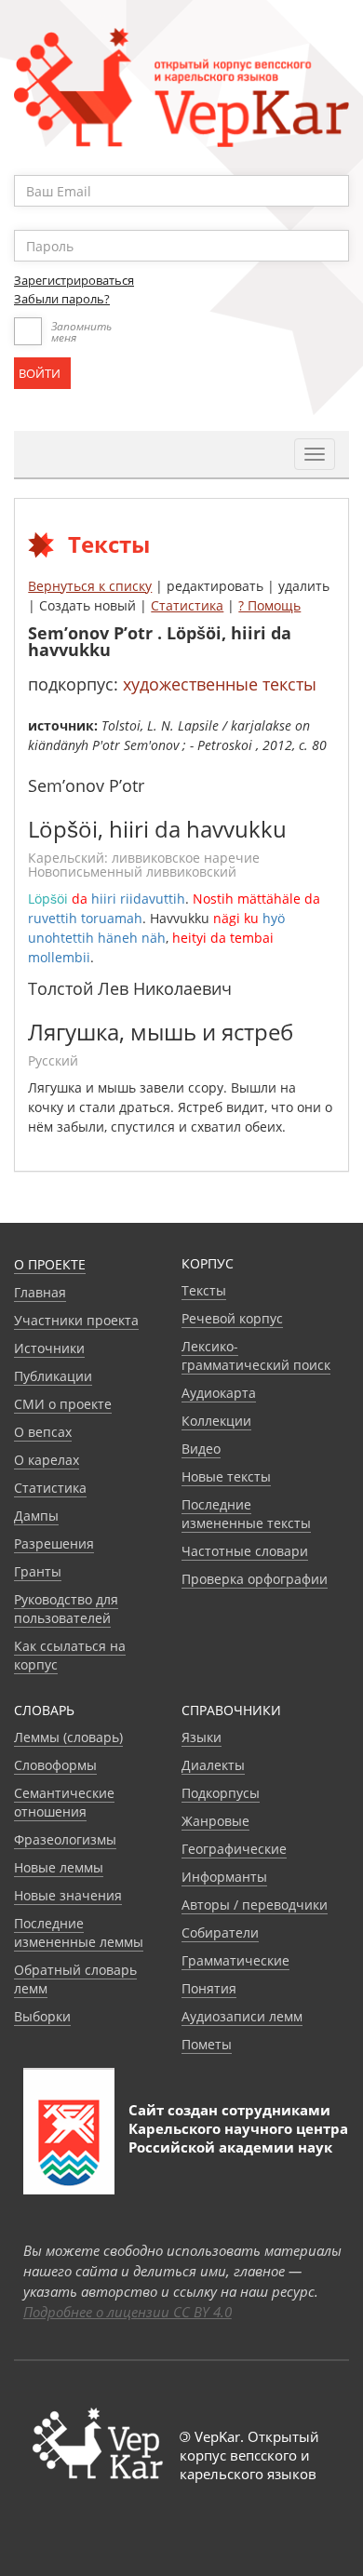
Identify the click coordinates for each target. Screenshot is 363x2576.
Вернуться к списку (90, 586)
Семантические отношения (64, 1802)
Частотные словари (245, 1551)
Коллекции (216, 1421)
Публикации (53, 1376)
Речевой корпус (232, 1318)
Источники (49, 1348)
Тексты (204, 1290)
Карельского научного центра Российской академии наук (238, 2138)
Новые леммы (59, 1867)
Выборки (42, 2016)
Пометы (207, 2044)
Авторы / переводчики (255, 1905)
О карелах (47, 1460)
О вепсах (43, 1432)
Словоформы (55, 1765)
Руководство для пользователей (66, 1609)
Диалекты (213, 1765)
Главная (40, 1292)
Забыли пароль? (62, 299)
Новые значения (68, 1895)
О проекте (50, 1264)
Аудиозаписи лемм (242, 2016)
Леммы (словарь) (68, 1737)
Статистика (187, 605)
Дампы (36, 1516)
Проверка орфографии (255, 1579)
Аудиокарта (219, 1393)
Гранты (38, 1571)
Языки (202, 1737)
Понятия (209, 1988)
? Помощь (269, 605)
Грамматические (235, 1960)
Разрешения (54, 1543)
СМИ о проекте (63, 1404)
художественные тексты (220, 684)
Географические (234, 1849)
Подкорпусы (221, 1793)
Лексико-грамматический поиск (256, 1355)
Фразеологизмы (65, 1839)
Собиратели (220, 1932)
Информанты (224, 1877)
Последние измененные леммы (79, 1932)
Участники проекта (76, 1320)
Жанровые (215, 1821)
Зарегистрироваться (74, 280)
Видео (201, 1449)
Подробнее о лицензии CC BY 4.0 (128, 2312)
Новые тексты (226, 1476)
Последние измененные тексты (246, 1514)
